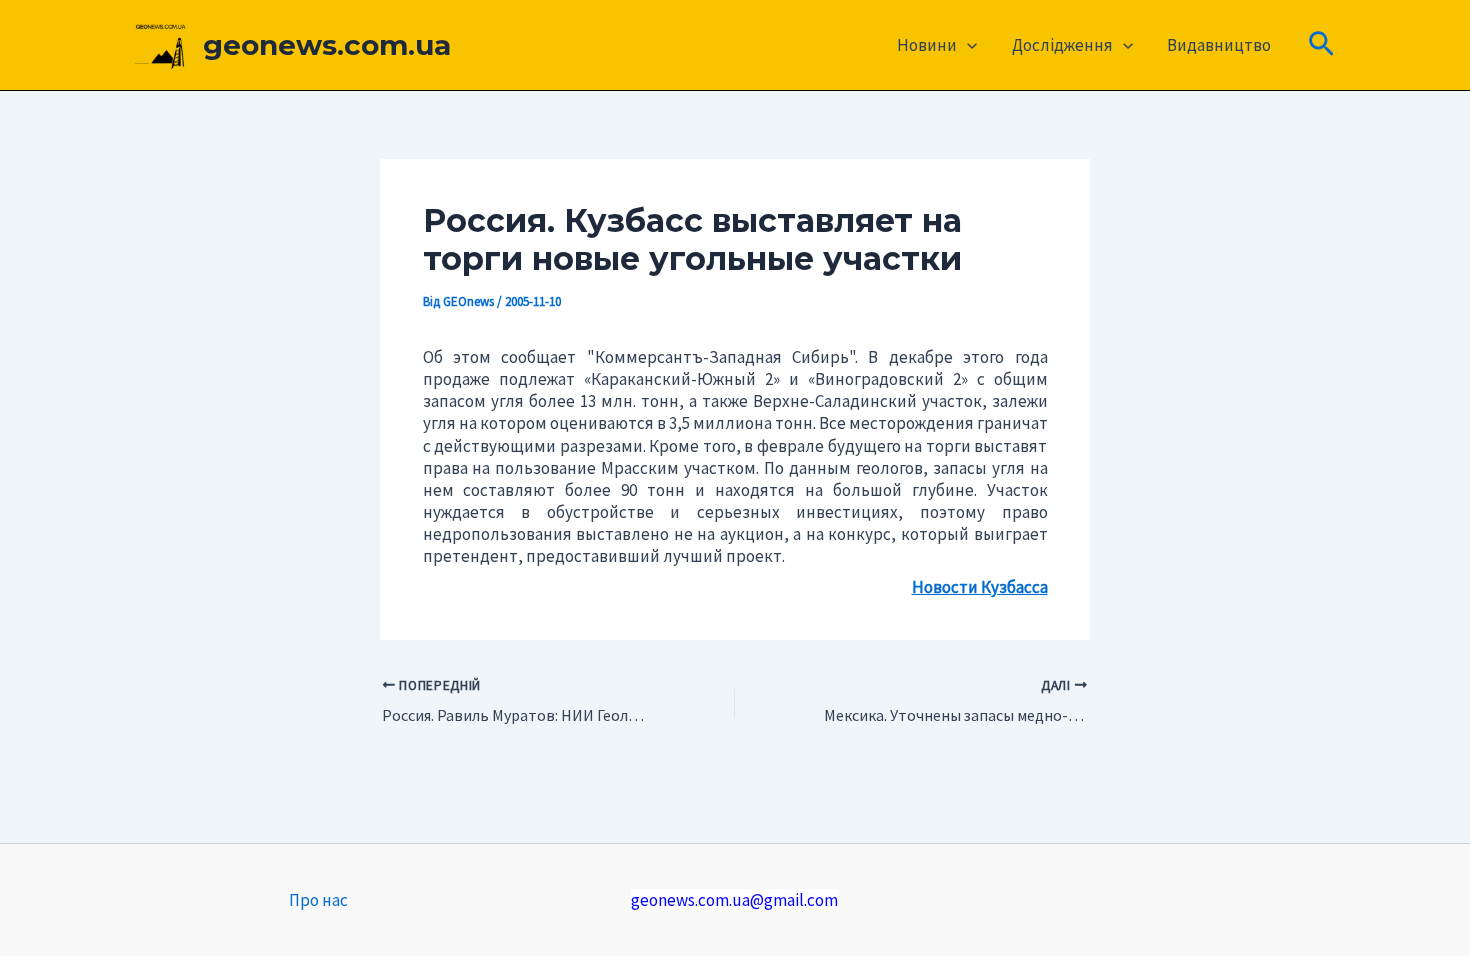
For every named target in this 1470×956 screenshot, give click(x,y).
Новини (927, 45)
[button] (967, 45)
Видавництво (1219, 45)
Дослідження (1062, 45)
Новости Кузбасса (980, 587)
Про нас (318, 900)
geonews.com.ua (327, 45)
